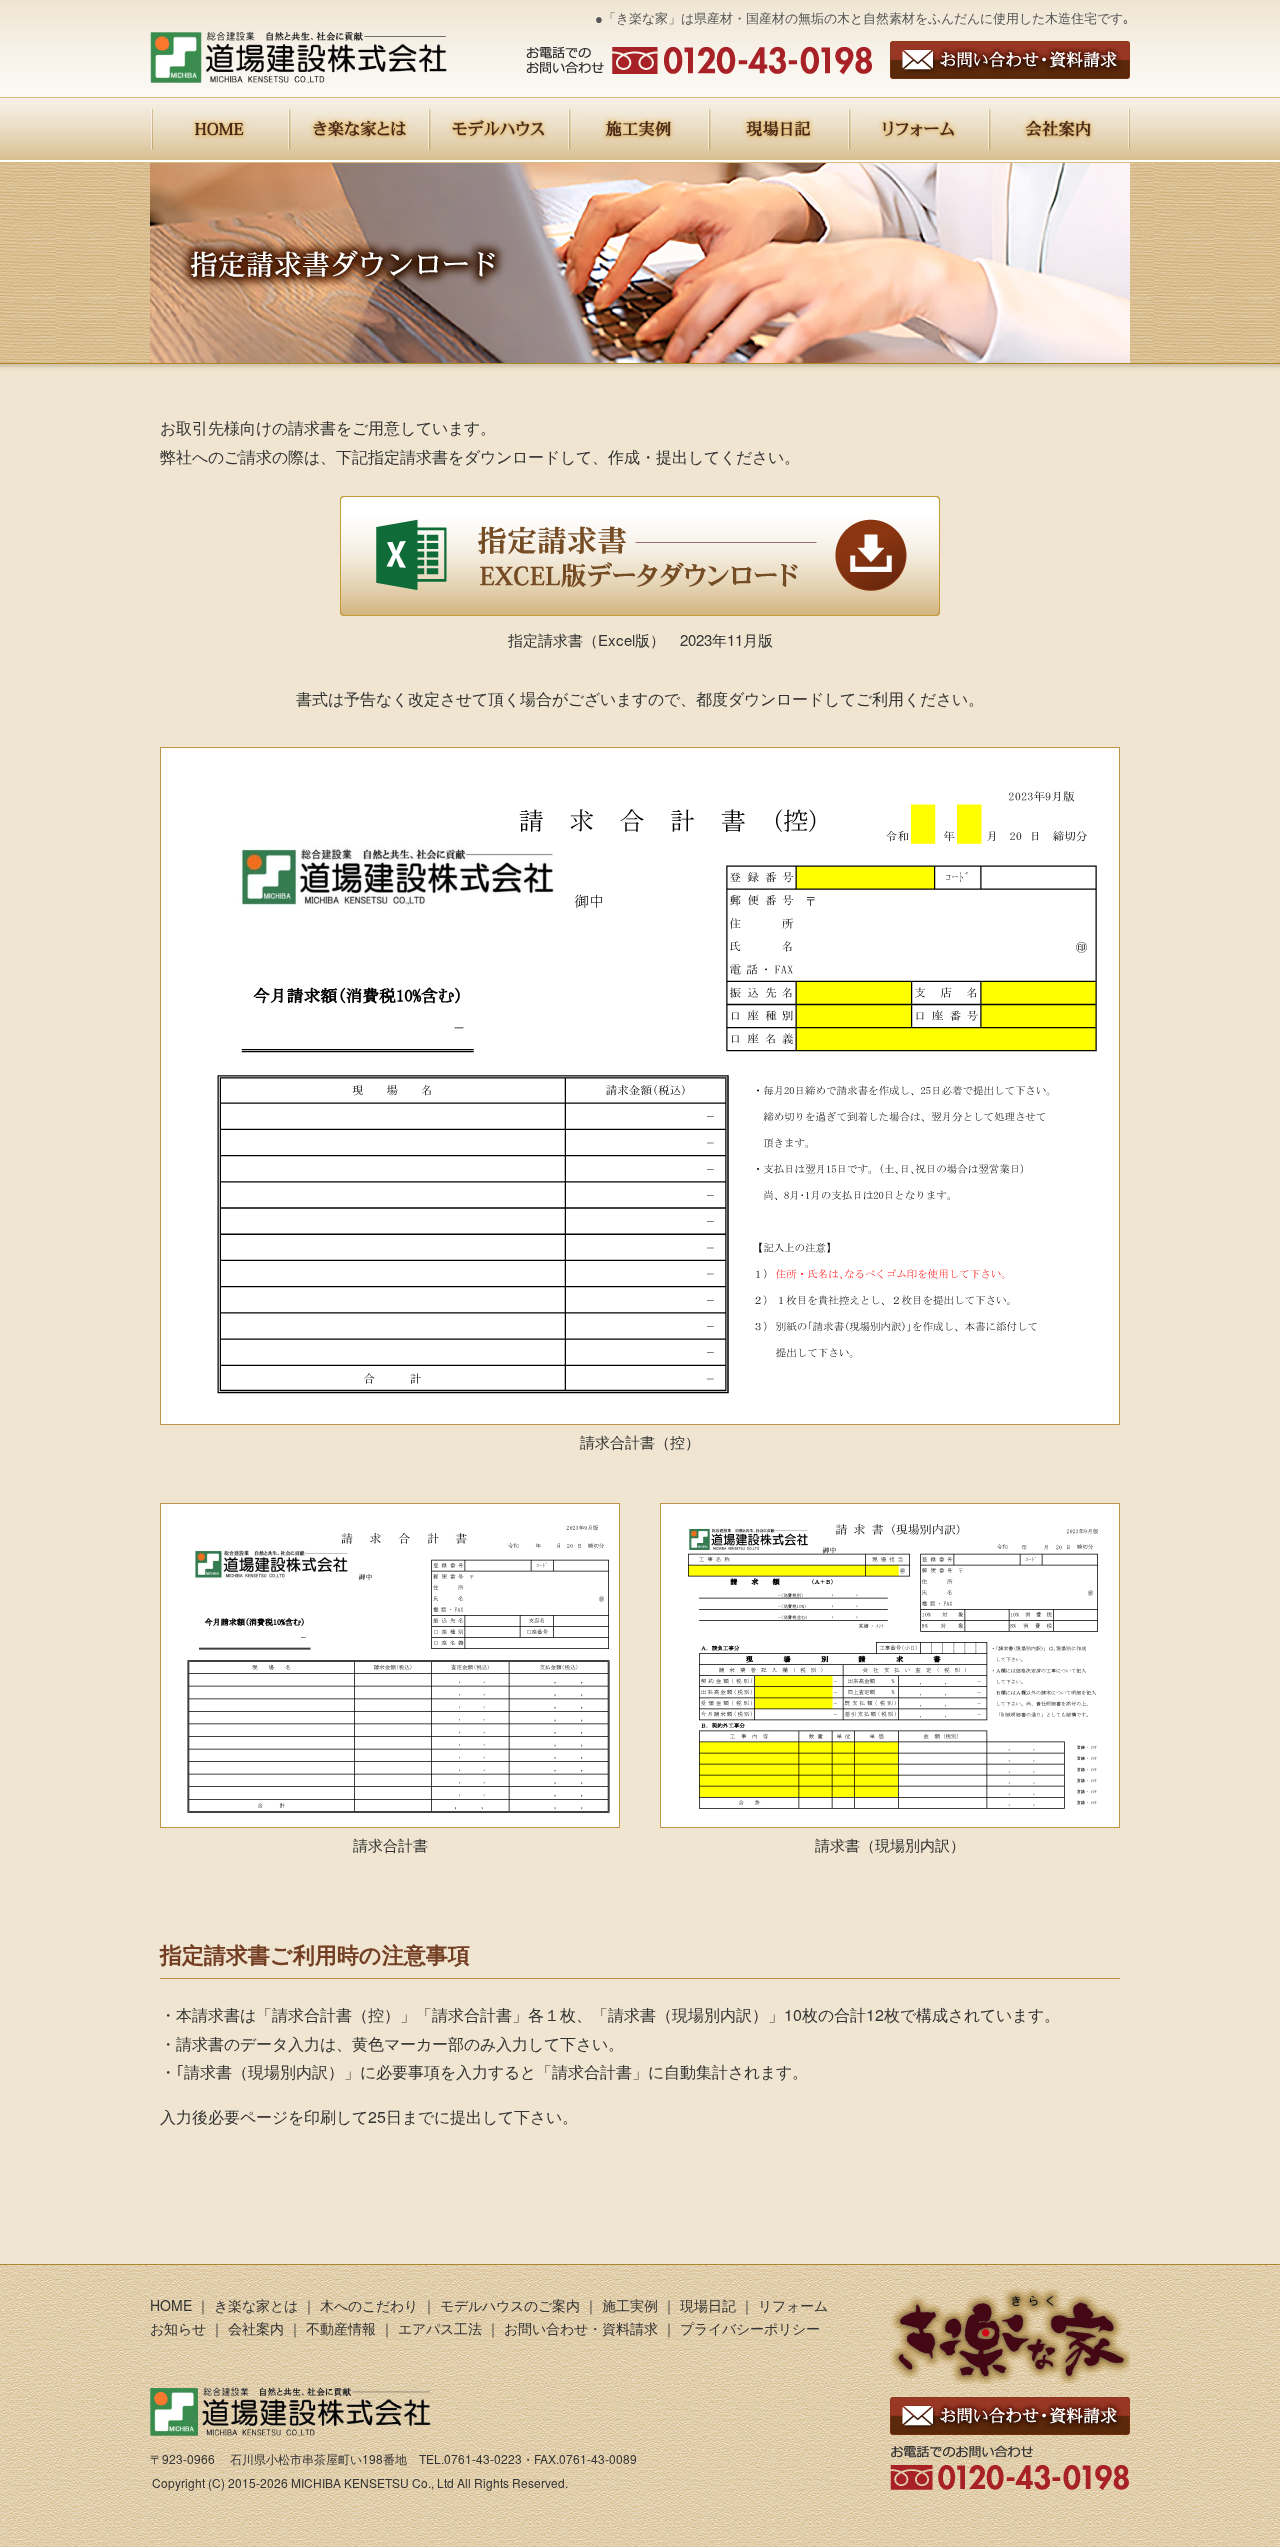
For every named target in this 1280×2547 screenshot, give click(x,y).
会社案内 (256, 2328)
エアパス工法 (442, 2328)
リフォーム (793, 2305)
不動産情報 (341, 2328)
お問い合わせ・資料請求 (581, 2328)
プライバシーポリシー (750, 2328)
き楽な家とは (256, 2305)
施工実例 (630, 2305)
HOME (171, 2305)
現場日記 (708, 2305)
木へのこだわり (369, 2305)
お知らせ (178, 2328)
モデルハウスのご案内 (510, 2305)
